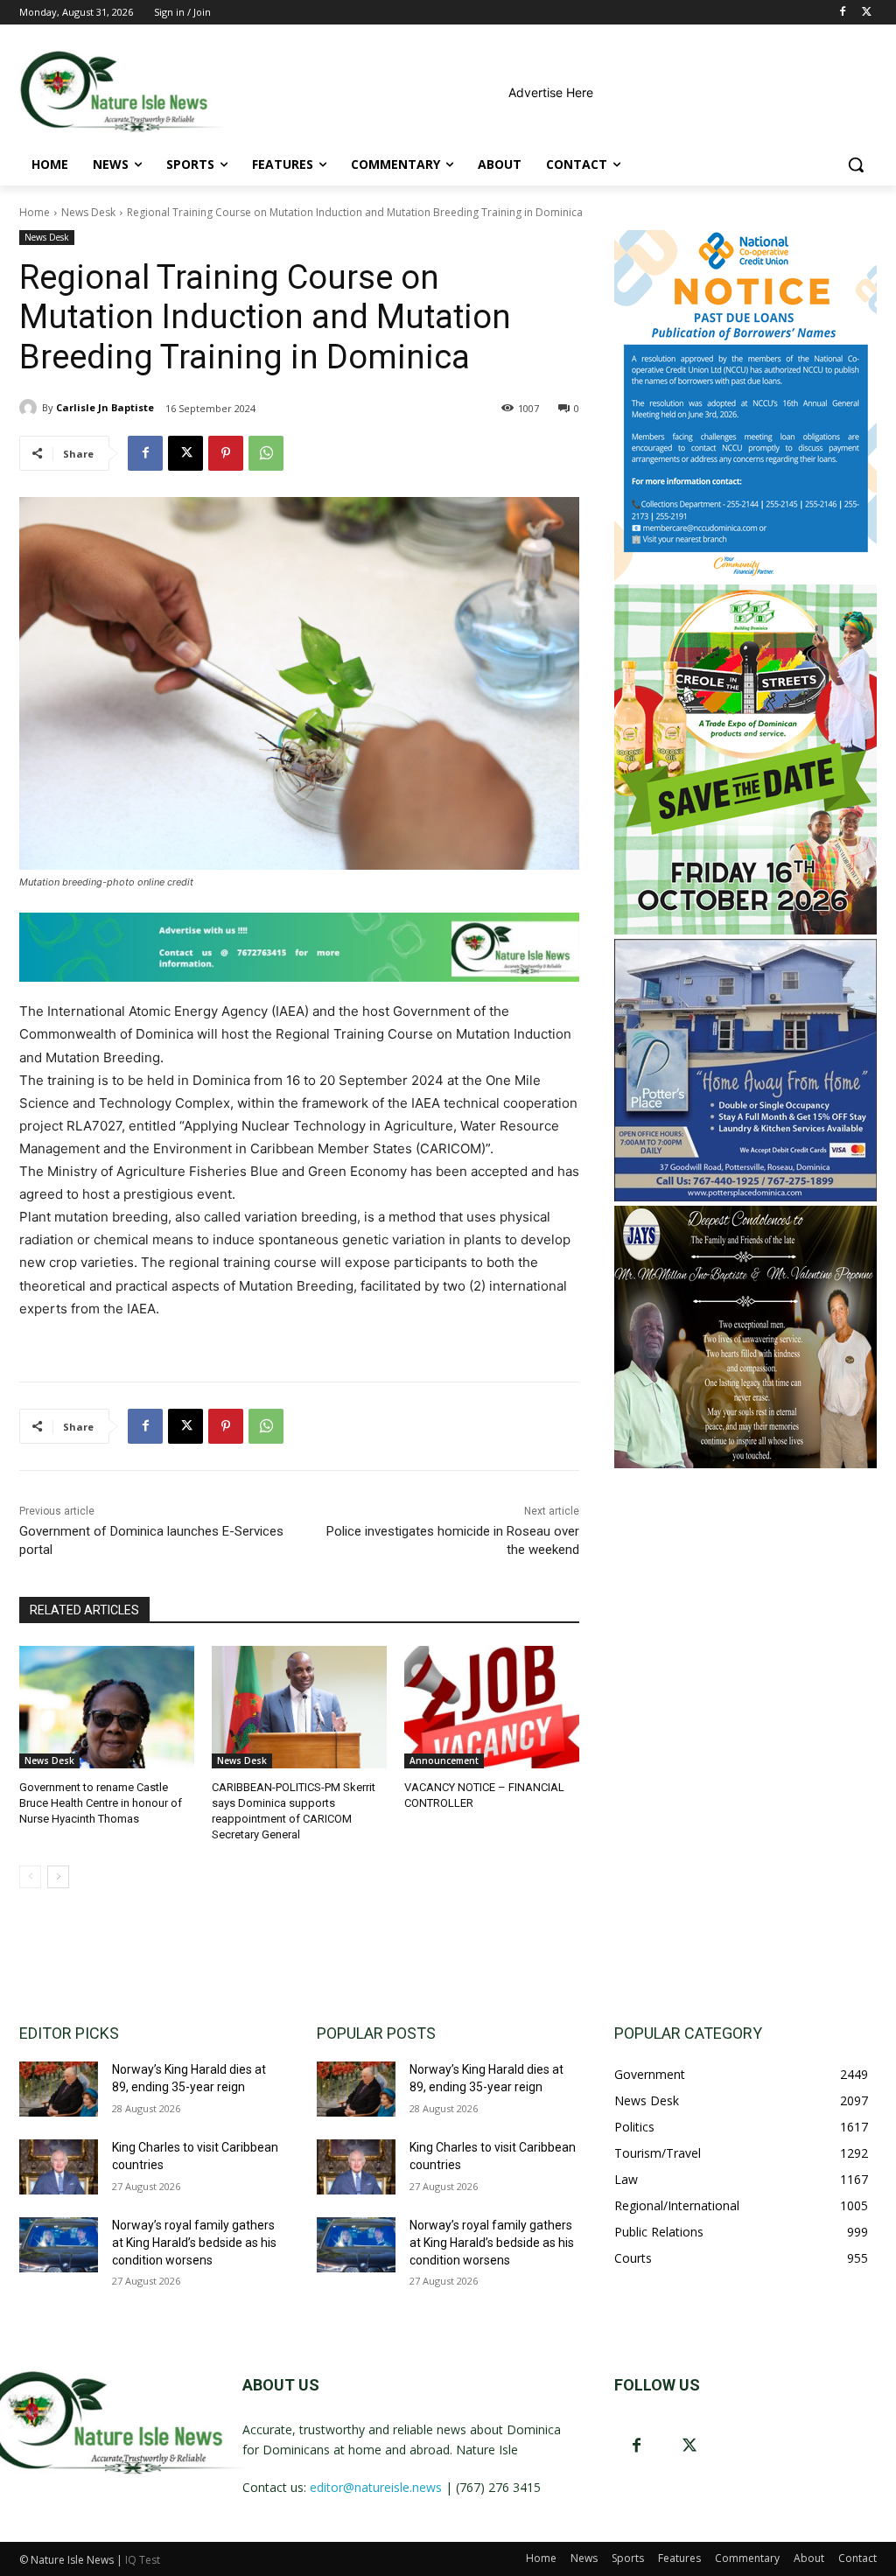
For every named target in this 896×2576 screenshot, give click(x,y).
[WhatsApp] (266, 453)
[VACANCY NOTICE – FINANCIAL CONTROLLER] (492, 1707)
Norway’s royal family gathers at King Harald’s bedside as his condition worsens (194, 2242)
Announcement (444, 1760)
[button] (856, 164)
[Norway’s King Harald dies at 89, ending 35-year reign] (59, 2089)
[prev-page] (30, 1877)
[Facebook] (842, 13)
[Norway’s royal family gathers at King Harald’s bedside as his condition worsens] (59, 2245)
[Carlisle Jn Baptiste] (31, 408)
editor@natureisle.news (376, 2487)
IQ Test (143, 2560)
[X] (867, 13)
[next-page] (58, 1877)
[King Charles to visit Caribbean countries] (59, 2167)
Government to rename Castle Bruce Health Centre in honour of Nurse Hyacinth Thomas (101, 1803)
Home (35, 212)
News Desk (88, 212)
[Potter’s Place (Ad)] (745, 1197)
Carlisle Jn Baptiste (105, 407)
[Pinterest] (226, 453)
